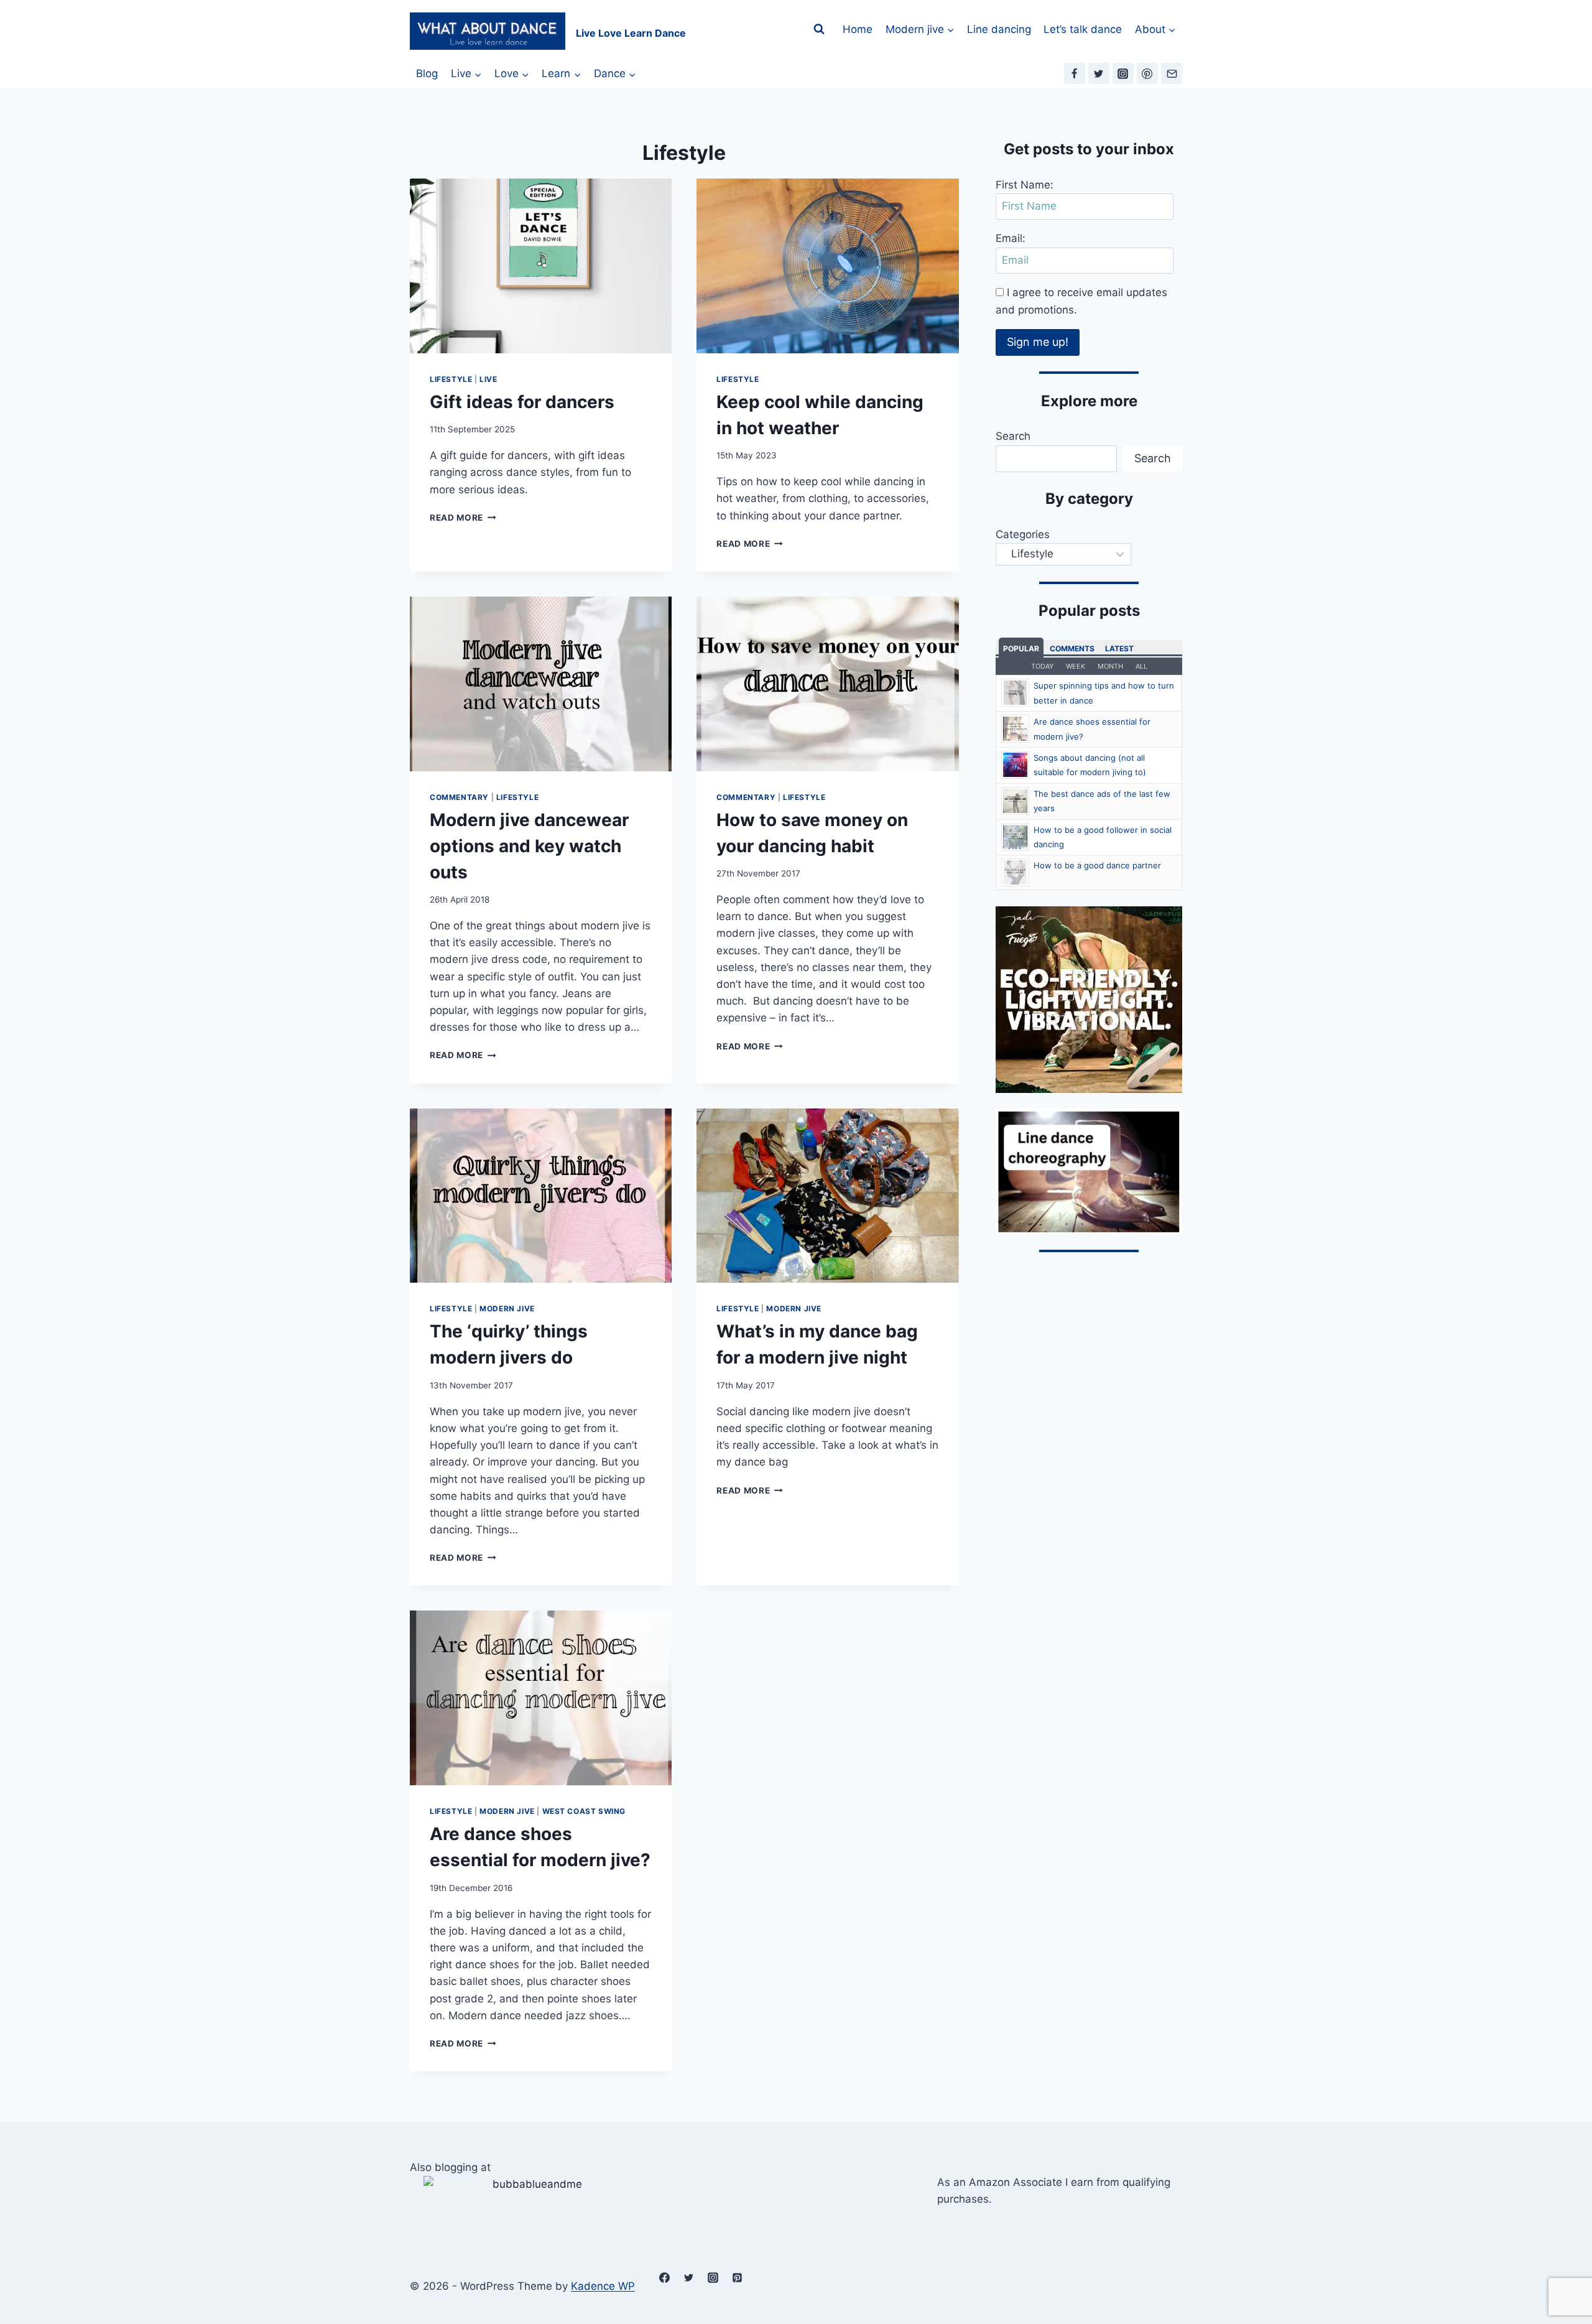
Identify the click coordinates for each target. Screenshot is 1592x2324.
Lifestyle (451, 379)
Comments (1072, 648)
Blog (427, 73)
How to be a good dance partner (1097, 865)
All (1141, 666)
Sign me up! (1038, 342)
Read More (463, 518)
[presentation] (541, 266)
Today (1042, 666)
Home (858, 29)
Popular (1021, 648)
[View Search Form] (819, 29)
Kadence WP (603, 2286)
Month (1110, 666)
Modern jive (507, 1308)
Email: (1011, 238)
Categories (1023, 534)
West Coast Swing (584, 1811)
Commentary (459, 797)
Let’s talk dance (1083, 29)
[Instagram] (1123, 73)
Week (1076, 666)
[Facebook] (1075, 73)
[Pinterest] (1147, 73)
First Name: (1025, 185)
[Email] (1172, 73)
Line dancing (999, 29)
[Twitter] (1099, 73)
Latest (1119, 648)
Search (1013, 436)
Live (488, 379)
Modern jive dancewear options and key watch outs (529, 846)
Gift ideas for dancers (522, 402)
